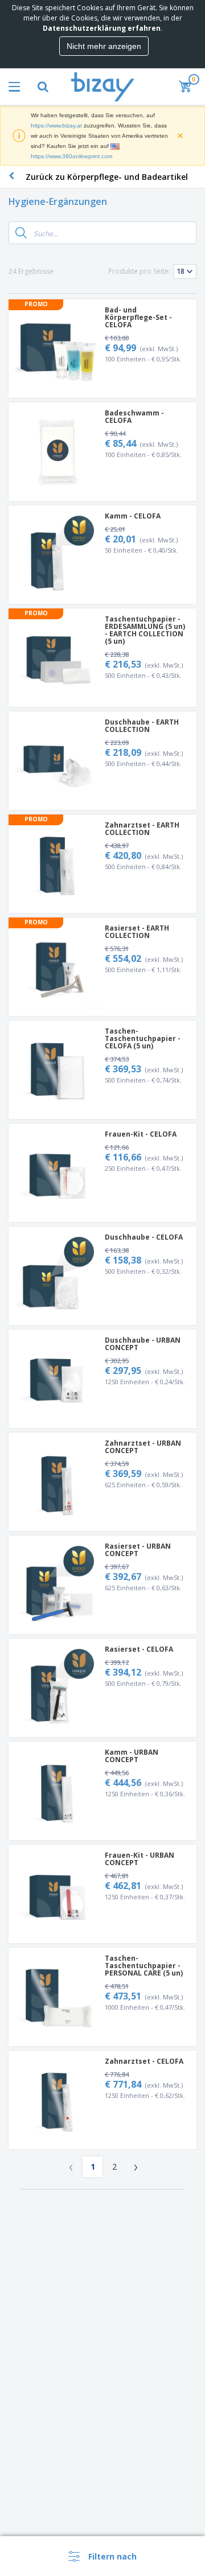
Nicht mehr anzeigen (104, 46)
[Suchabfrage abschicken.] (21, 233)
